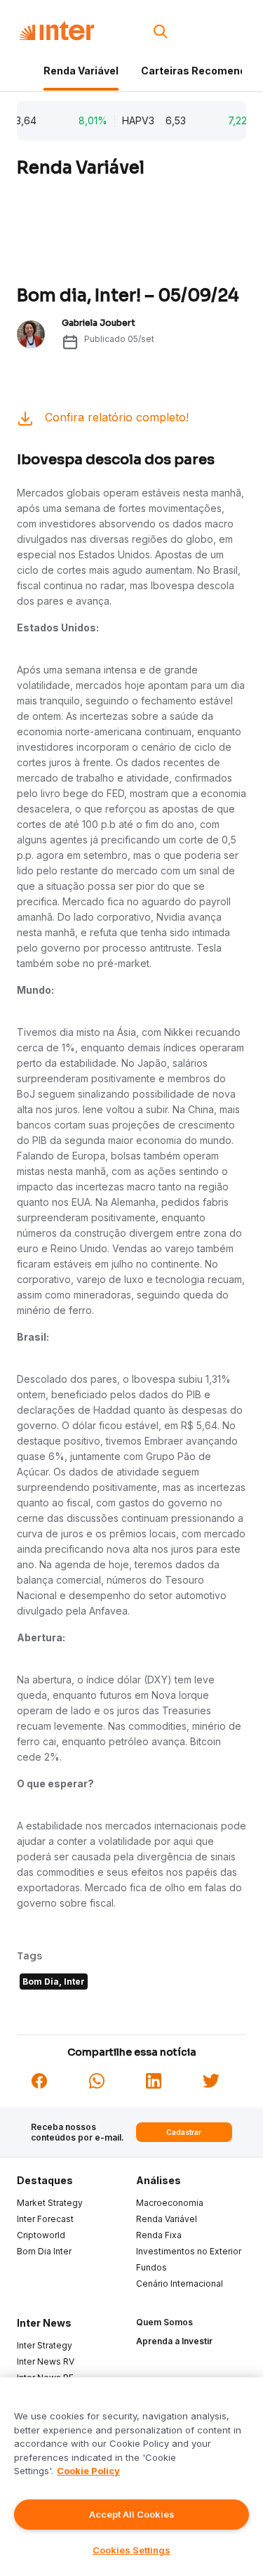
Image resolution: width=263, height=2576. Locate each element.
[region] (131, 2477)
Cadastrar (184, 2132)
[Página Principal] (56, 31)
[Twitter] (211, 2079)
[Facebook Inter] (39, 2079)
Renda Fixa (159, 2235)
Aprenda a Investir (174, 2341)
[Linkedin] (154, 2079)
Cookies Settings (131, 2550)
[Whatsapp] (97, 2079)
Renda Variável (81, 71)
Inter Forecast (45, 2219)
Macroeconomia (170, 2203)
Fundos (151, 2267)
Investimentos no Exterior (189, 2251)
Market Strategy (50, 2203)
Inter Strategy (45, 2345)
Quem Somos (164, 2322)
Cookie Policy (88, 2471)
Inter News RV (46, 2361)
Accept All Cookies (132, 2514)
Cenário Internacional (180, 2283)
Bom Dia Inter (44, 2251)
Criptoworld (41, 2235)
